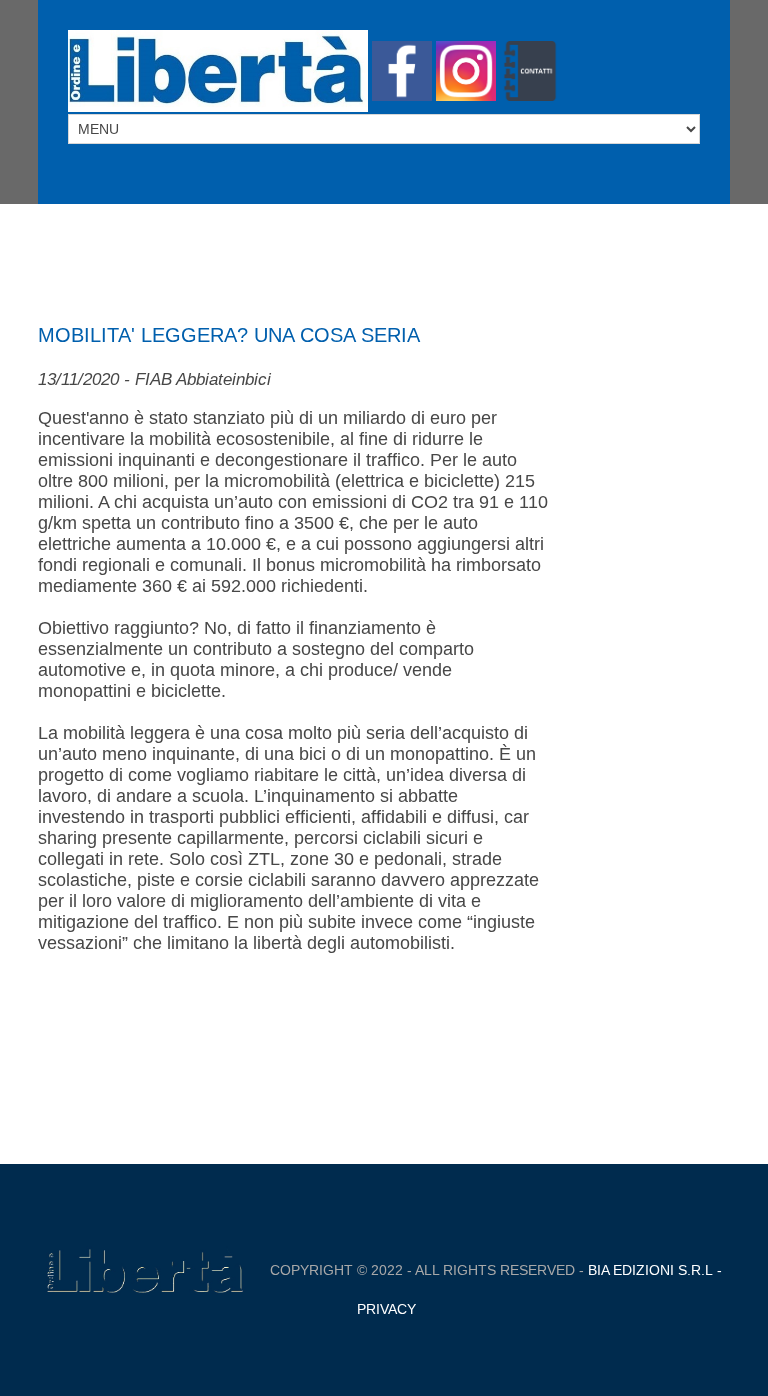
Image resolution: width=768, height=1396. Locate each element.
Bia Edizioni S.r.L (650, 1270)
